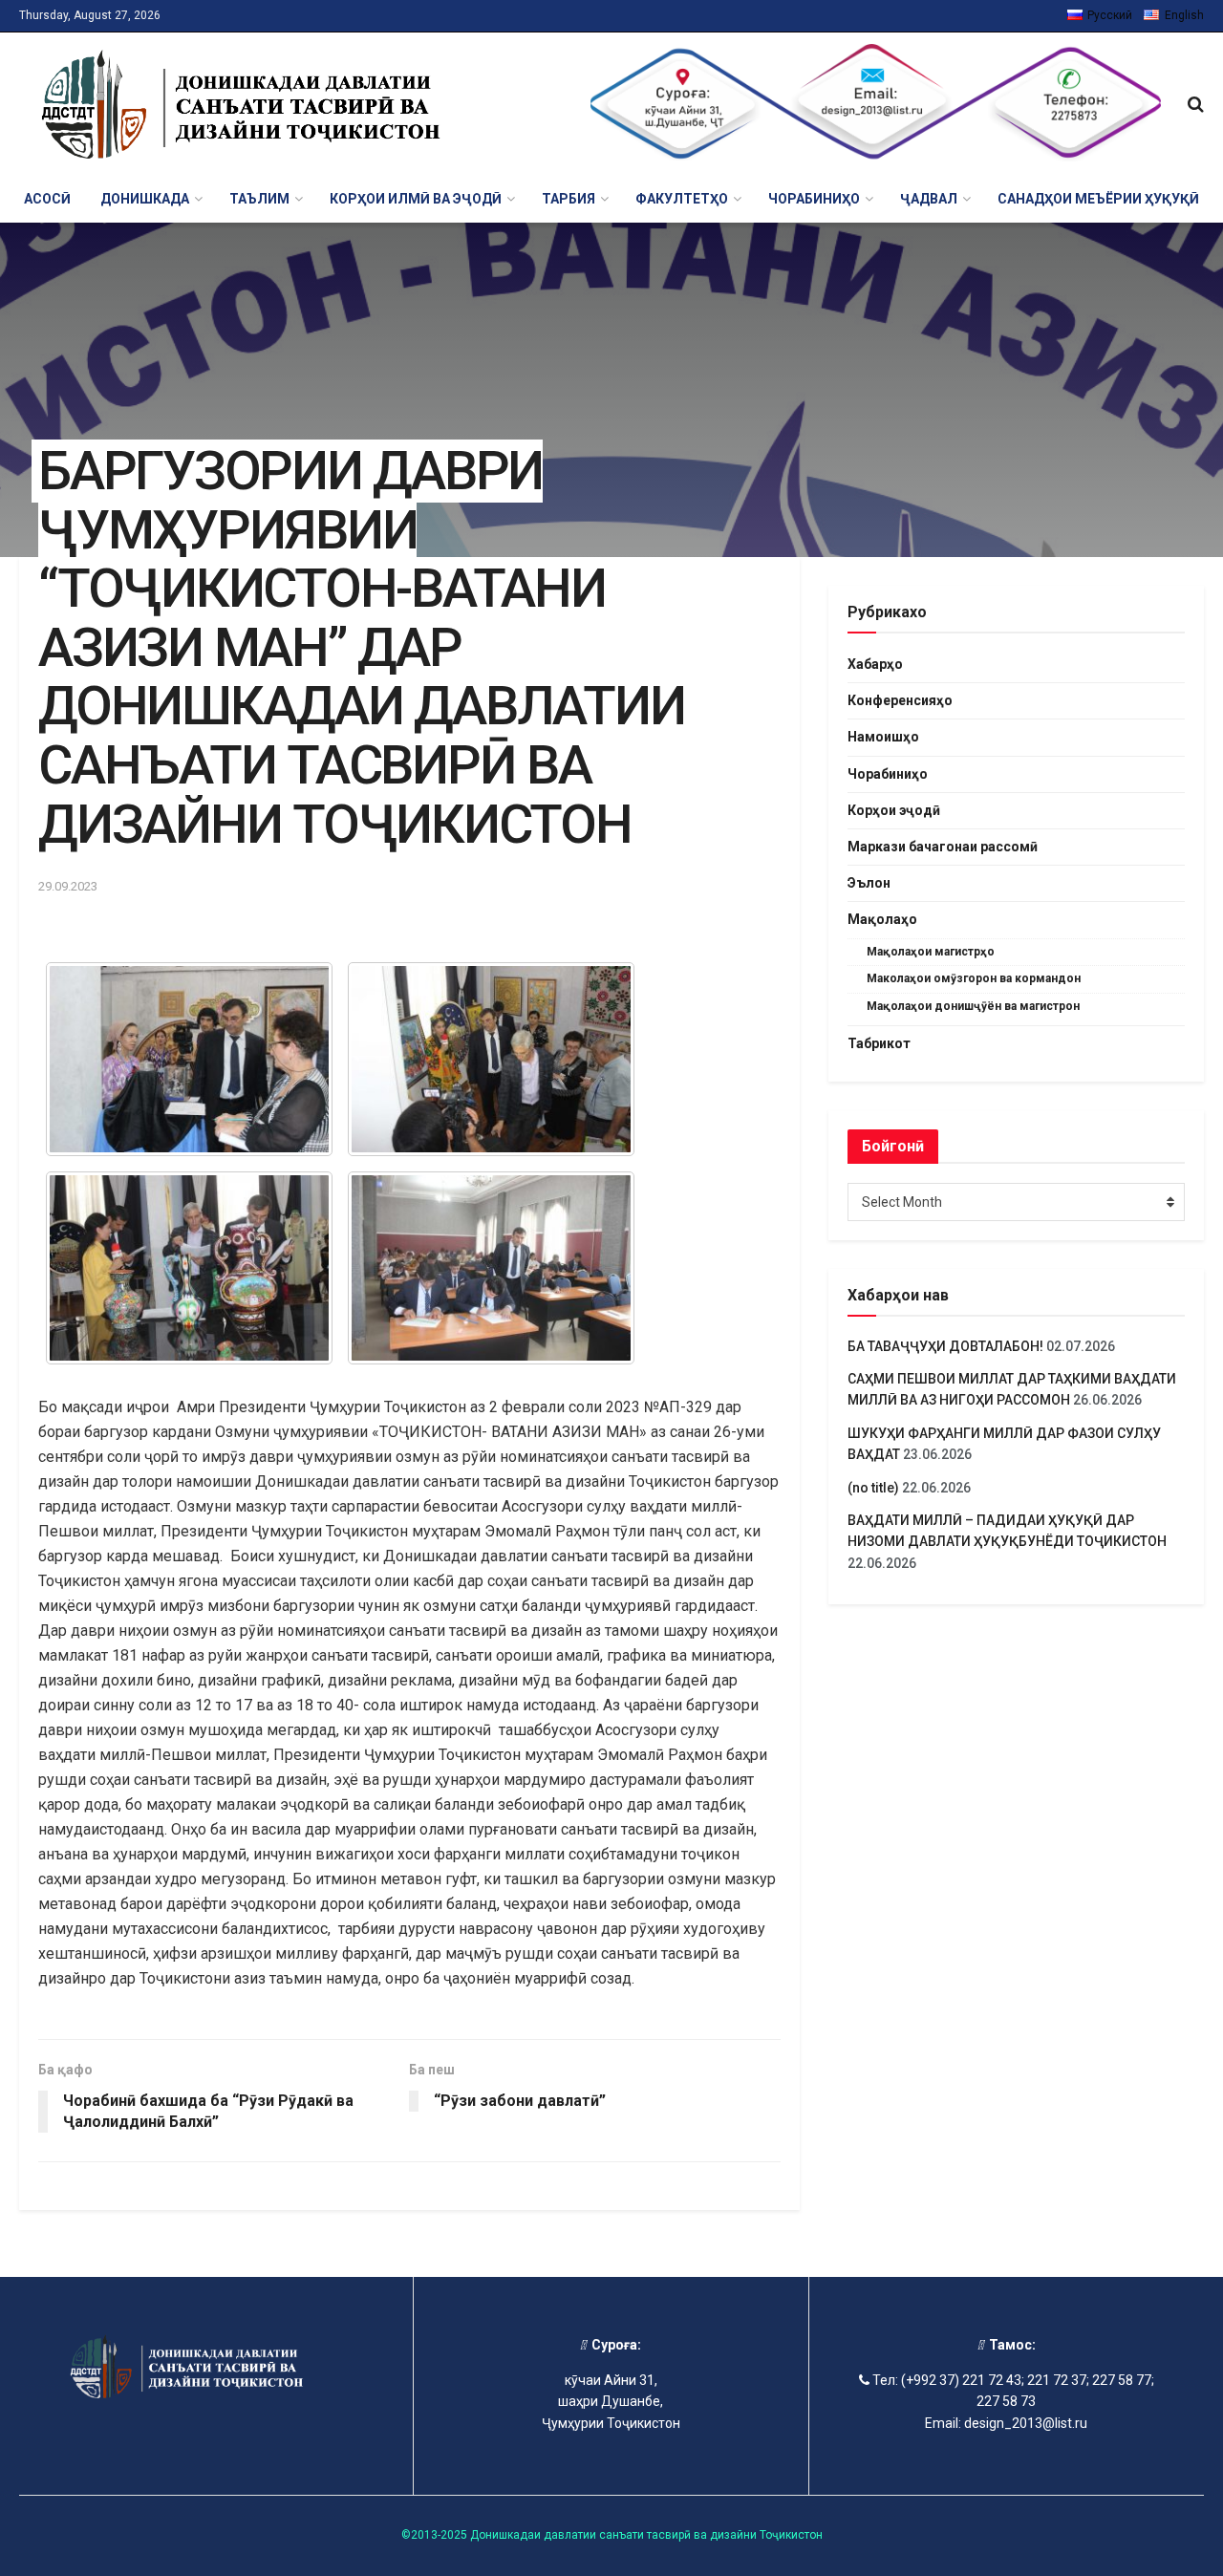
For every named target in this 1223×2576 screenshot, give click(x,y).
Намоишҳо (883, 737)
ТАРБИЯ (569, 199)
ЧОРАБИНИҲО (814, 199)
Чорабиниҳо (888, 774)
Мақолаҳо (882, 919)
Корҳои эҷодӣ (894, 810)
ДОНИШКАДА (145, 199)
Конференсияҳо (900, 700)
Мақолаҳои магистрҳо (931, 952)
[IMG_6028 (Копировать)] (491, 1059)
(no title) (873, 1488)
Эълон (869, 883)
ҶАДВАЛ (929, 199)
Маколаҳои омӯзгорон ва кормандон (974, 978)
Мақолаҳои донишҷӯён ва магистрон (973, 1006)
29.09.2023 (68, 886)
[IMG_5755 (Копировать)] (491, 1268)
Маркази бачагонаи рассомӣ (943, 847)
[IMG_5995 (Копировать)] (189, 1059)
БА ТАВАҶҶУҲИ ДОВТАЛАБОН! (945, 1346)
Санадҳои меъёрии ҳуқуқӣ (1098, 199)
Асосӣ (47, 199)
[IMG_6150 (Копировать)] (189, 1268)
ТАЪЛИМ (259, 199)
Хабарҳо (875, 664)
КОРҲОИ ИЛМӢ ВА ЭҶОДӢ (416, 199)
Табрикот (879, 1043)
